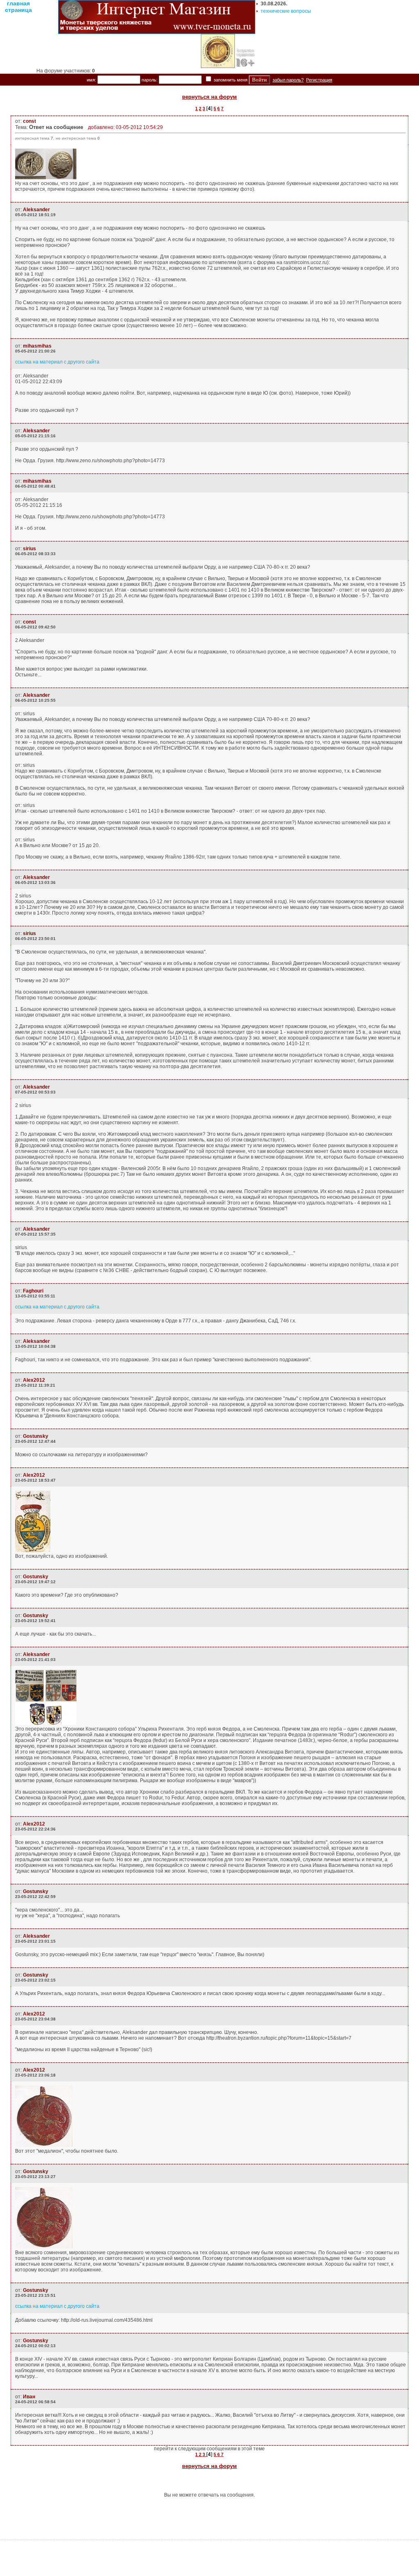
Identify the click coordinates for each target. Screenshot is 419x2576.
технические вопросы (286, 11)
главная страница (18, 7)
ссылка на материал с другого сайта (57, 362)
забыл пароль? (288, 80)
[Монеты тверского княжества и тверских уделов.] (157, 32)
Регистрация (319, 80)
